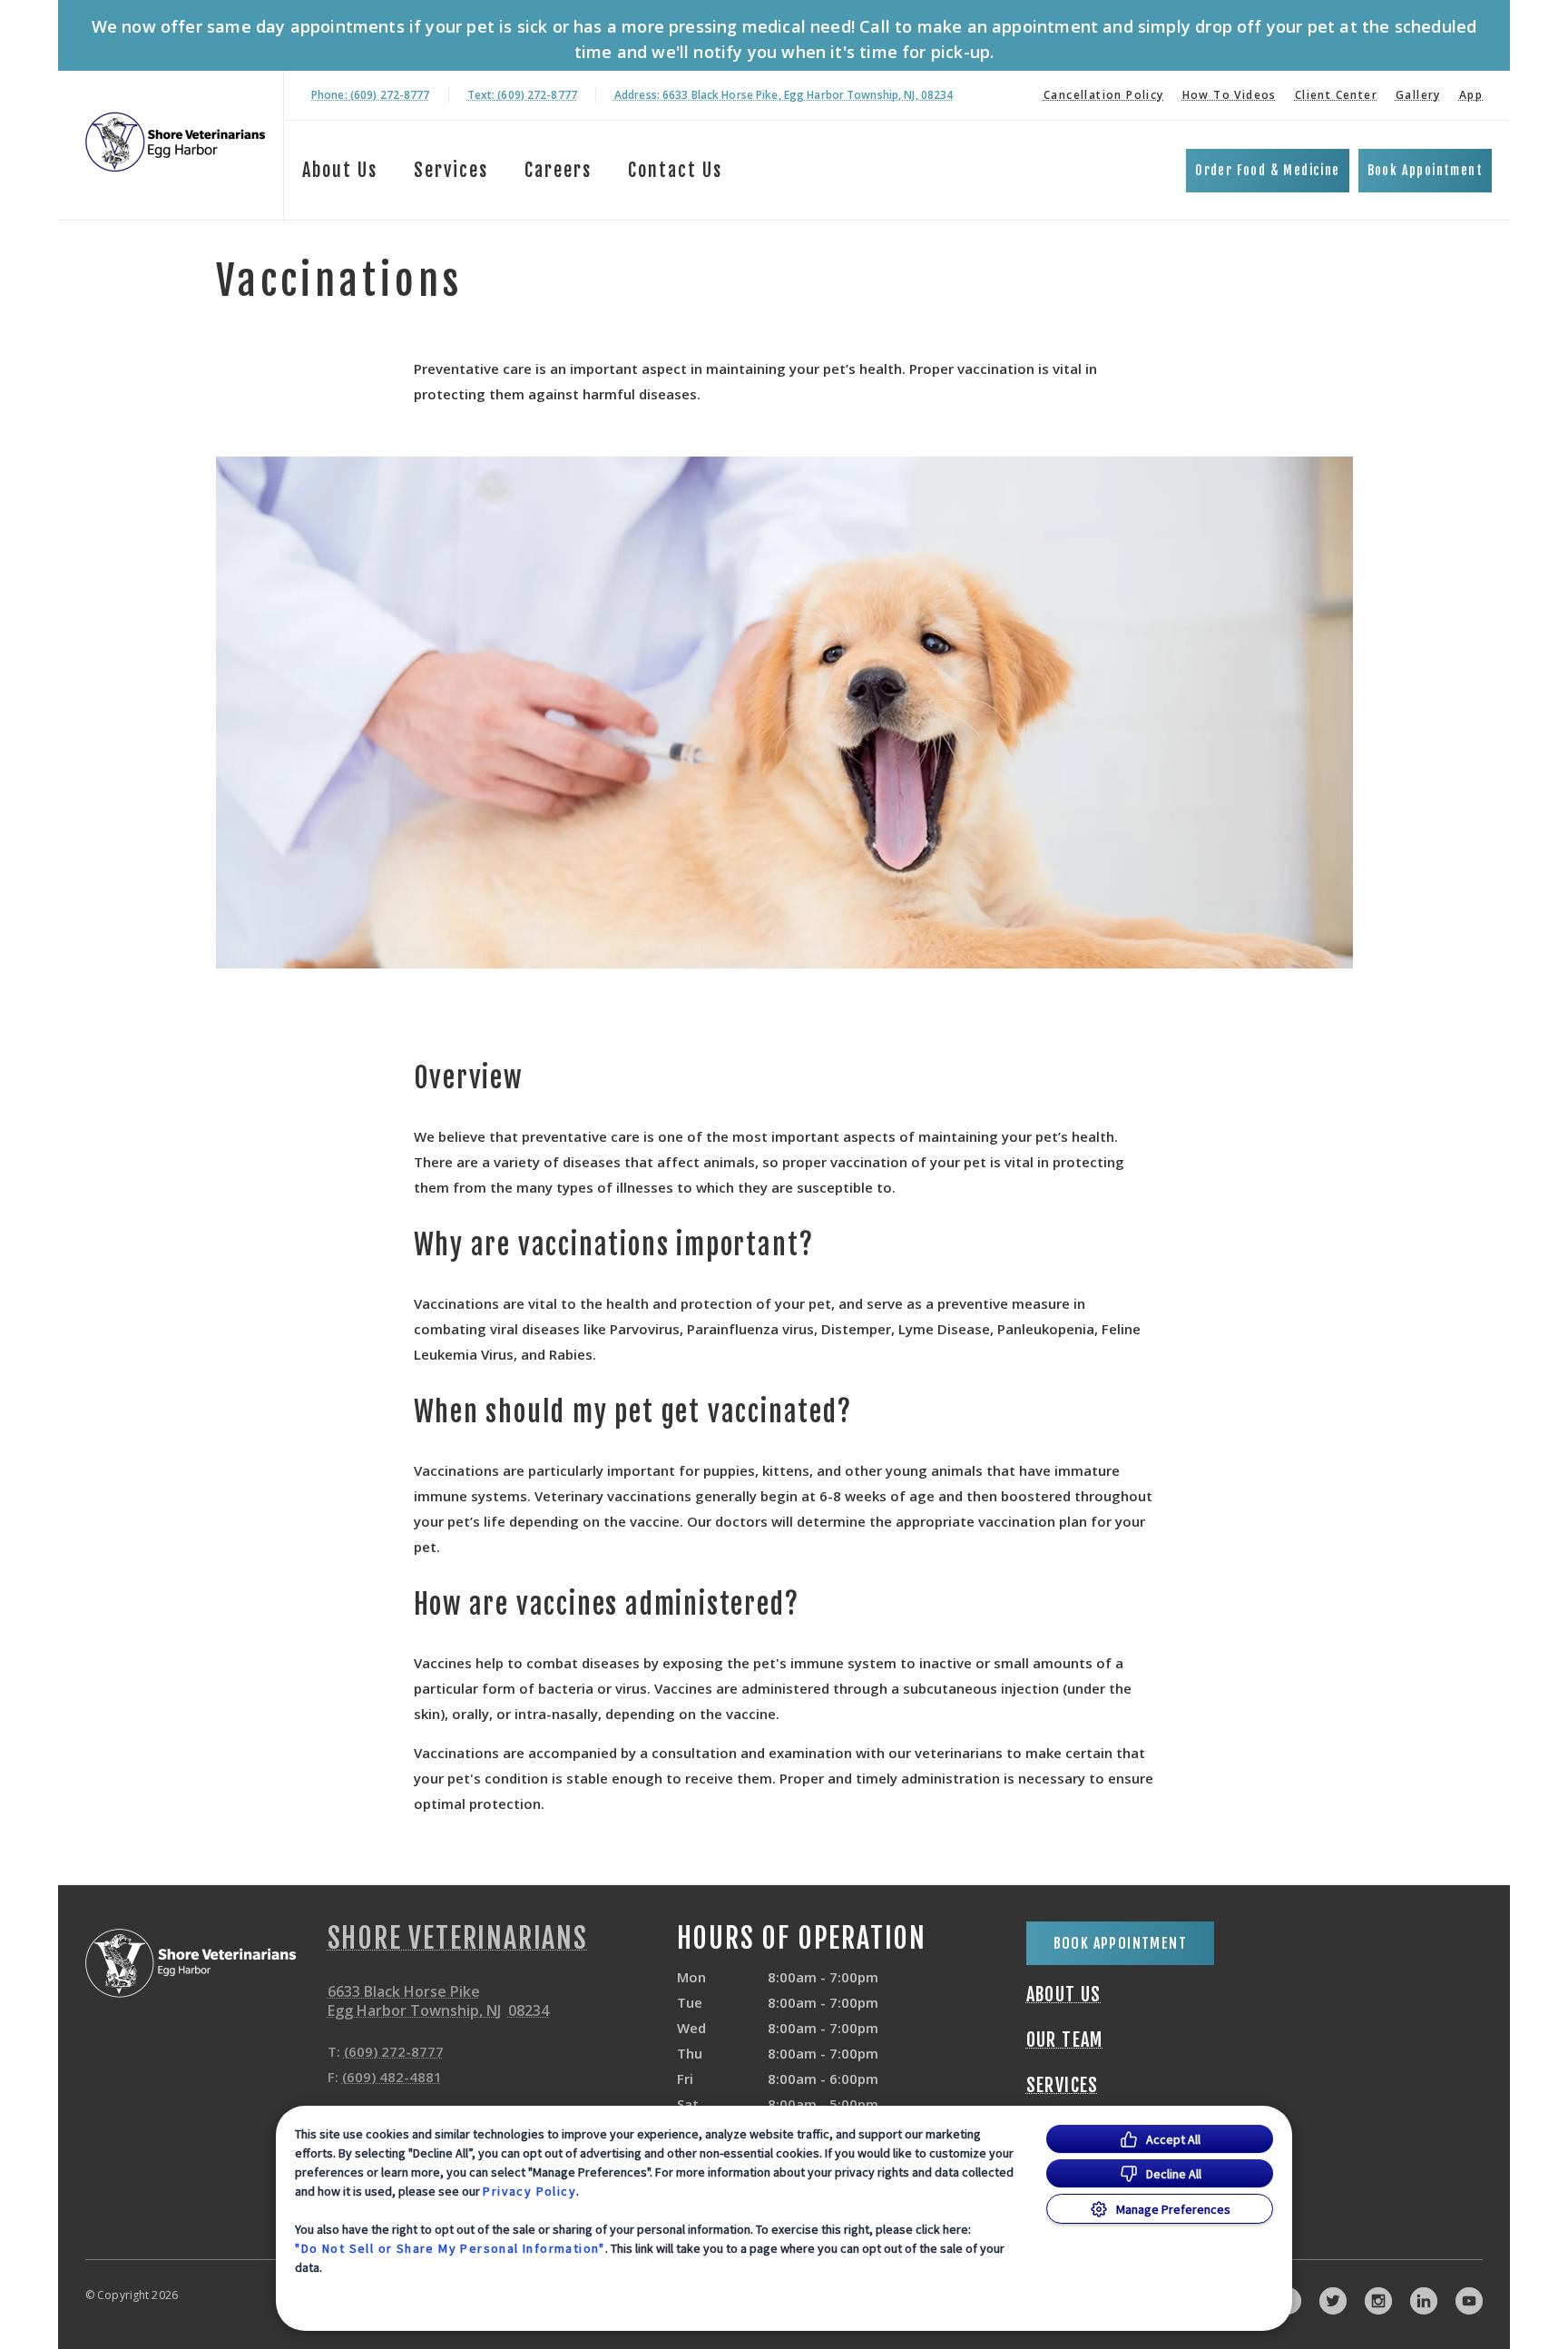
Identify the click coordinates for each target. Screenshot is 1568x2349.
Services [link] (451, 170)
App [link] (1471, 95)
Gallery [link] (1418, 95)
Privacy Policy (529, 2191)
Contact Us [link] (675, 170)
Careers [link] (558, 170)
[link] (175, 142)
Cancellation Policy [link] (1104, 95)
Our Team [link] (1065, 2040)
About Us (340, 170)
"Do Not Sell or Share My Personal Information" (450, 2248)
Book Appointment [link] (1425, 170)
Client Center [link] (1336, 95)
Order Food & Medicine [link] (1267, 170)
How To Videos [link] (1230, 95)
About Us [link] (1064, 1995)
